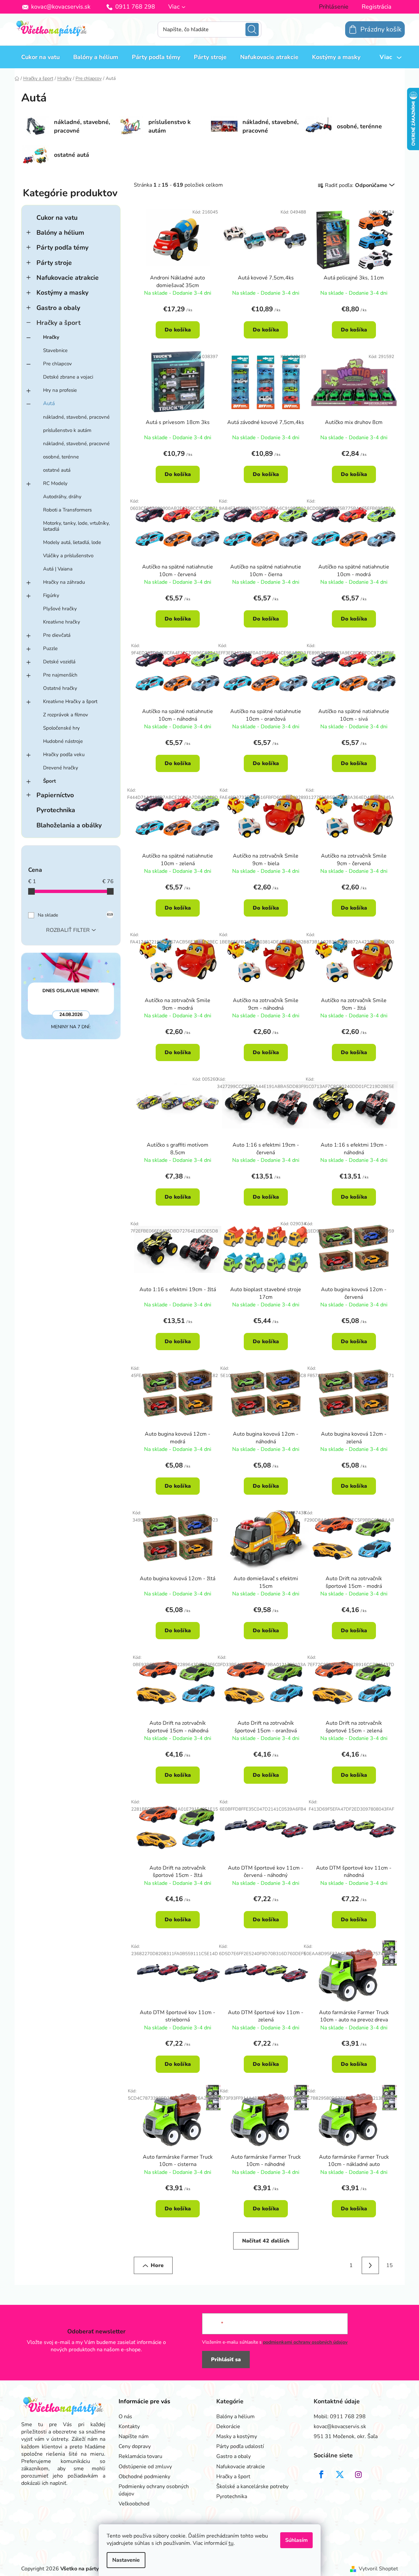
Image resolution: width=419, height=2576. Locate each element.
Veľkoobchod (134, 2504)
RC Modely (55, 483)
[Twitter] (340, 2475)
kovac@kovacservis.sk (61, 7)
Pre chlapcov (57, 364)
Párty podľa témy (62, 247)
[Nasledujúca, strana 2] (370, 2265)
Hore (157, 2265)
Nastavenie (126, 2560)
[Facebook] (321, 2475)
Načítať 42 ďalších (266, 2241)
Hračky (51, 337)
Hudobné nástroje (63, 741)
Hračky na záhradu (64, 582)
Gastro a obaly (58, 308)
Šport (50, 781)
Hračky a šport (58, 323)
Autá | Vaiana (58, 569)
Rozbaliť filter (68, 930)
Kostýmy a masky (62, 293)
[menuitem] (40, 57)
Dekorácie (228, 2426)
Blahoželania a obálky (69, 825)
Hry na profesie (60, 390)
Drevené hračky (61, 768)
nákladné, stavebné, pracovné (76, 417)
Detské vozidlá (59, 662)
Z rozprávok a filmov (66, 715)
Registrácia (377, 7)
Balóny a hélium (60, 233)
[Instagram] (358, 2475)
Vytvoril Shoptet (378, 2569)
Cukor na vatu (57, 218)
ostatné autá (57, 470)
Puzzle (50, 648)
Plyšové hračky (60, 609)
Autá (49, 403)
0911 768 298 (135, 7)
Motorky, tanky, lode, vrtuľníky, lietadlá (76, 526)
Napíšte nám (134, 2436)
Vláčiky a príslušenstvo (68, 556)
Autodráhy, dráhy (62, 497)
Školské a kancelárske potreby (252, 2486)
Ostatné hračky (60, 688)
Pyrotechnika (56, 810)
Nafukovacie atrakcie (68, 278)
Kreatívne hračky (62, 622)
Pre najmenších (60, 675)
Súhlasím (296, 2540)
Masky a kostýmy (237, 2436)
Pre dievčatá (57, 635)
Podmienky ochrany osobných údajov (154, 2490)
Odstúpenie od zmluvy (145, 2467)
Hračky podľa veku (64, 754)
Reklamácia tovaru (140, 2456)
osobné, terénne (61, 457)
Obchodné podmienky (144, 2477)
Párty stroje (54, 263)
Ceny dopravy (135, 2446)
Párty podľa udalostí (240, 2446)
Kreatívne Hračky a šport (70, 701)
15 (390, 2265)
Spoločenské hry (61, 728)
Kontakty (129, 2426)
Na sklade (75, 915)
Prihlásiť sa (226, 2360)
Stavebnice (55, 350)
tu (231, 2543)
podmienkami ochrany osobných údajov (305, 2342)
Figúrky (51, 595)
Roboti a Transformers (67, 510)
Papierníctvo (55, 795)
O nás (125, 2417)
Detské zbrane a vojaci (68, 377)
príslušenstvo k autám (67, 430)
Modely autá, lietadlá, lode (72, 542)
